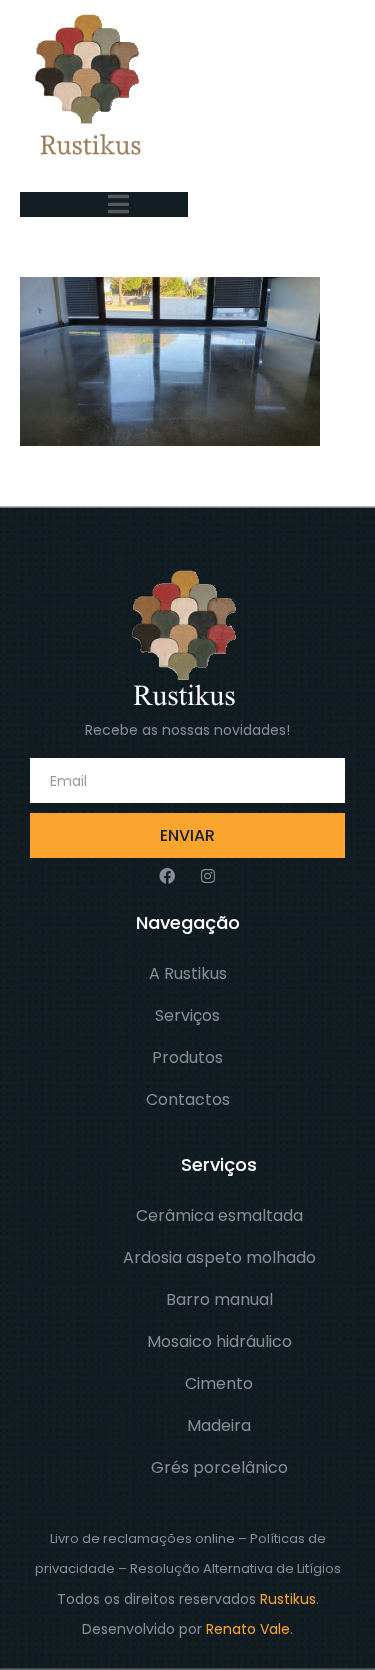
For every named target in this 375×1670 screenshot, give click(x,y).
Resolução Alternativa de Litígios (235, 1568)
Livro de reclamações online (142, 1538)
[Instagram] (208, 876)
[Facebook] (167, 876)
